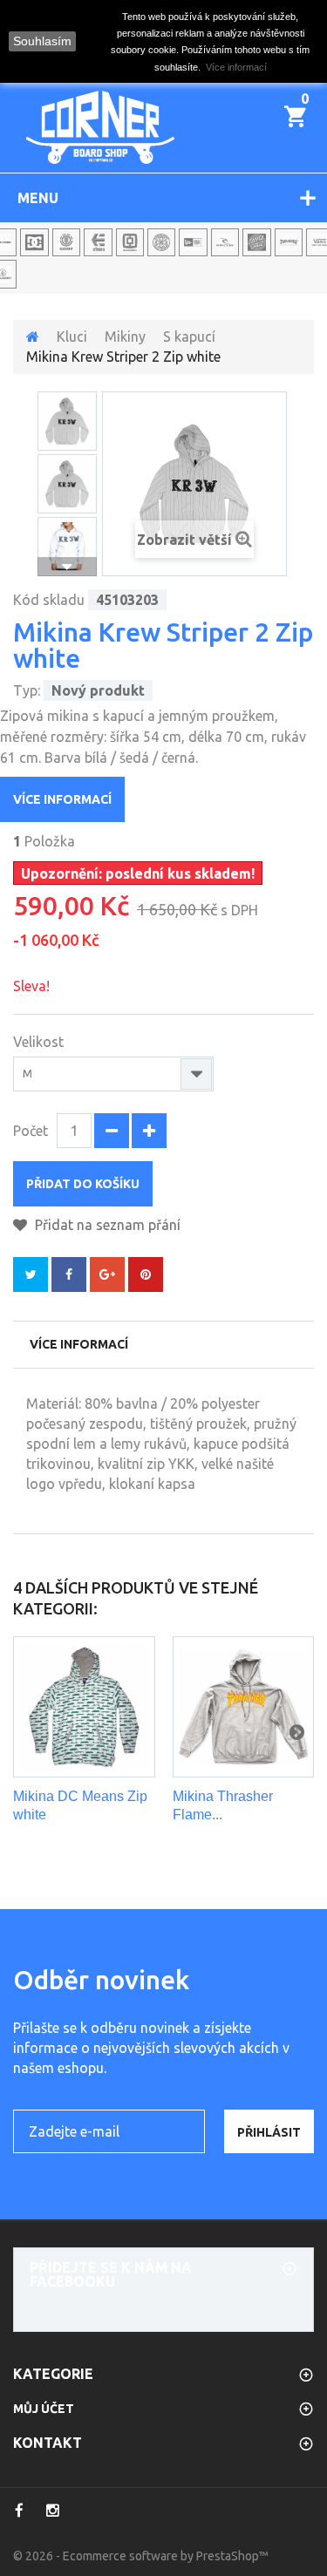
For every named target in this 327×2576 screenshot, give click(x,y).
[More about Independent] (161, 242)
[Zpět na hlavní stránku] (33, 336)
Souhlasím (42, 41)
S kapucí (189, 336)
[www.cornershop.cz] (100, 127)
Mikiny (125, 336)
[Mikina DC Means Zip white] (84, 1707)
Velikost (40, 1042)
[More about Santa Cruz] (256, 242)
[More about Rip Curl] (225, 242)
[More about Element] (66, 242)
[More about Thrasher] (289, 242)
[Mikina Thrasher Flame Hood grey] (244, 1707)
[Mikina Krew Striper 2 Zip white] (67, 421)
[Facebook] (19, 2511)
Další (67, 567)
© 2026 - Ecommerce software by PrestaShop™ (141, 2556)
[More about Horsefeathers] (130, 242)
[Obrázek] (67, 484)
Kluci (72, 336)
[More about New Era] (193, 242)
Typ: (27, 690)
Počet (31, 1131)
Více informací (62, 799)
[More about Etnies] (98, 242)
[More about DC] (34, 242)
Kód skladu (49, 600)
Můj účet (44, 2409)
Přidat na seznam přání (106, 1225)
